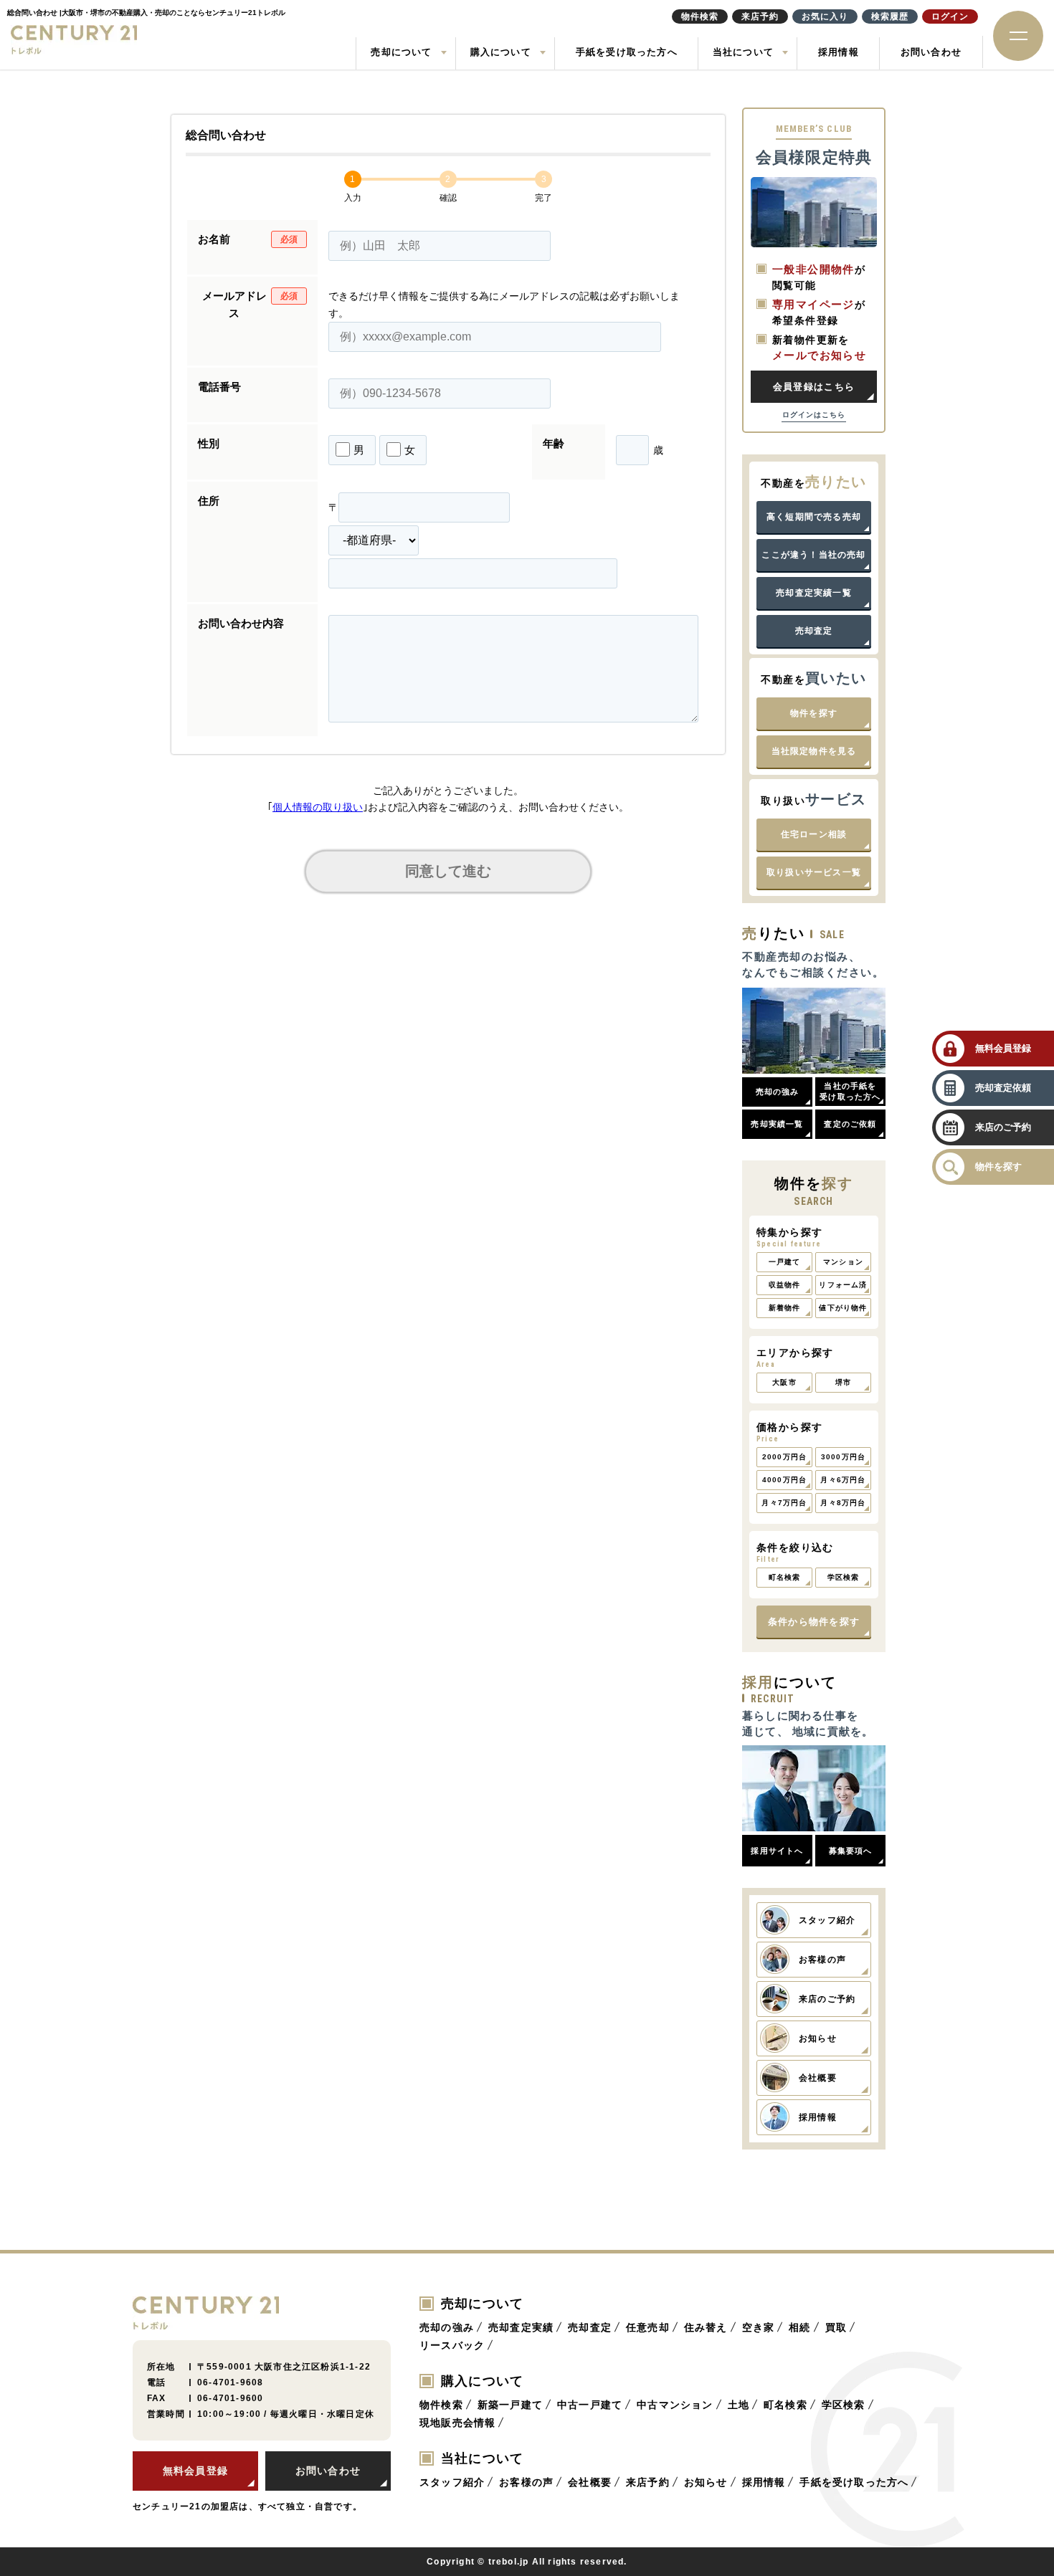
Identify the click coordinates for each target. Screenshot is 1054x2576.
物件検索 (441, 2405)
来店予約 (648, 2482)
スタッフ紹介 (452, 2482)
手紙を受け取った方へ (627, 52)
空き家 (759, 2327)
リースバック (452, 2345)
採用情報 (839, 52)
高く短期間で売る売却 (814, 517)
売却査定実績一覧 (814, 593)
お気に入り (825, 16)
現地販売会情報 (457, 2423)
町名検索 (785, 2405)
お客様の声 (526, 2482)
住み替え (706, 2327)
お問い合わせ (931, 52)
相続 (799, 2327)
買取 (836, 2327)
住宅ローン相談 (814, 834)
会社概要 (590, 2482)
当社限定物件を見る (814, 751)
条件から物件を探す (814, 1622)
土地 (739, 2405)
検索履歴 (890, 16)
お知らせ (706, 2482)
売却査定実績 (521, 2327)
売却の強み (447, 2327)
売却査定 (814, 631)
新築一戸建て (510, 2405)
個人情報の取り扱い (318, 807)
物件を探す (814, 713)
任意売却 (648, 2327)
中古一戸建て (590, 2405)
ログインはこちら (814, 415)
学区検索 (844, 2405)
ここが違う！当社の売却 (813, 555)
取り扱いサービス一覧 (814, 872)
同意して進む (448, 871)
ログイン (950, 16)
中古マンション (675, 2405)
